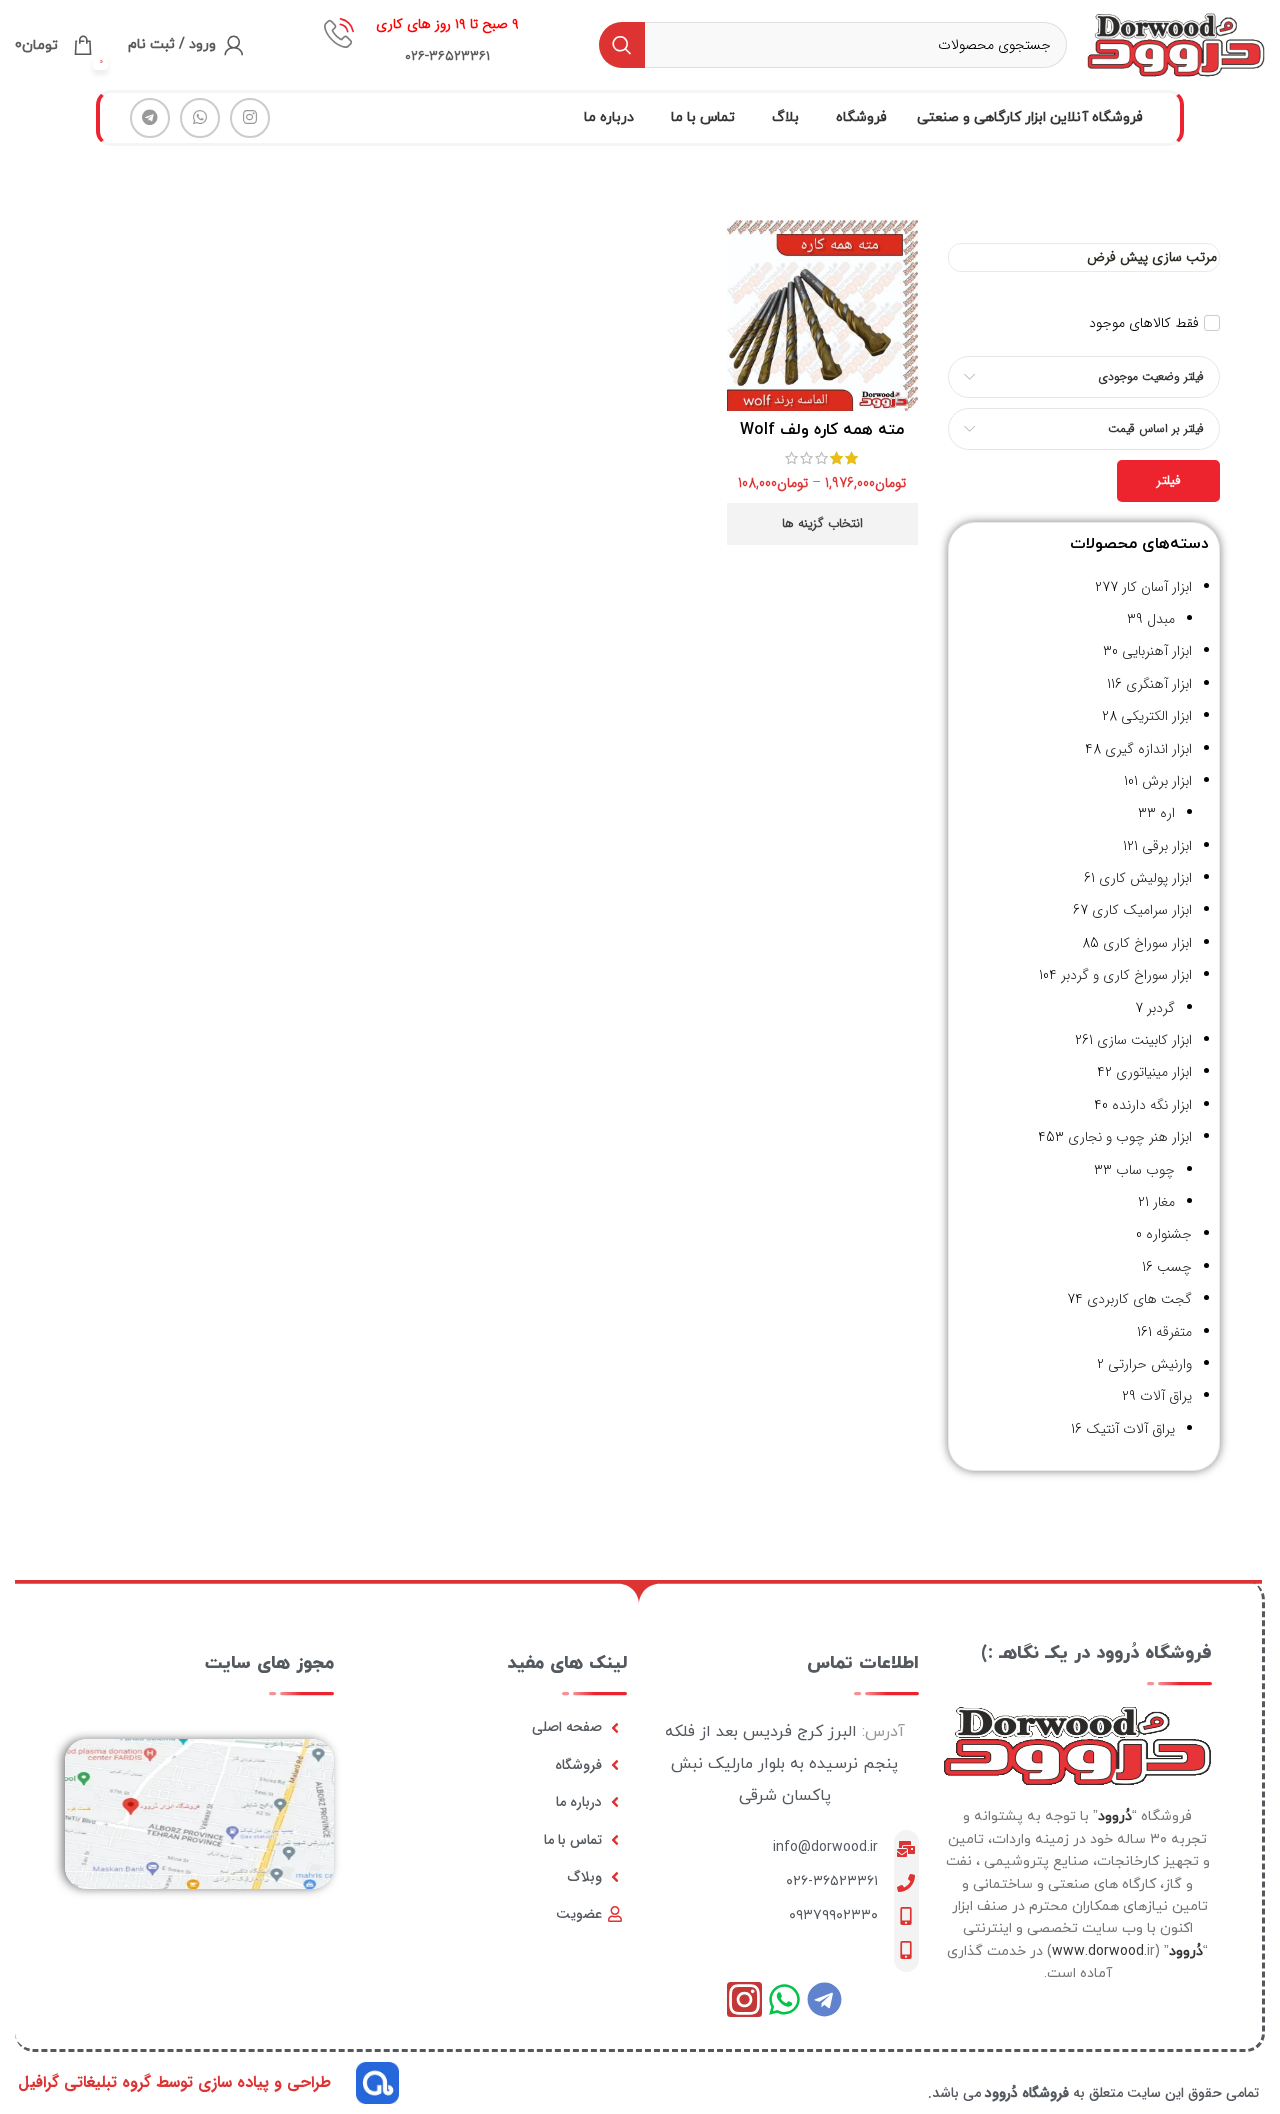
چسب (1174, 1267)
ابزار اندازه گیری (1148, 749)
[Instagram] (744, 1999)
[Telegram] (824, 1999)
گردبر (1161, 1008)
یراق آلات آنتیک (1130, 1429)
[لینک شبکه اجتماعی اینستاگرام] (250, 118)
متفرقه (1174, 1332)
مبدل (1161, 619)
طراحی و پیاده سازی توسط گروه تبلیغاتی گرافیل (174, 2082)
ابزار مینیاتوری (1154, 1072)
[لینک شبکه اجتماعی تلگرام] (150, 118)
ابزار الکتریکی (1156, 716)
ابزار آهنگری (1159, 684)
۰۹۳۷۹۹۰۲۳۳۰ (833, 1915)
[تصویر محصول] (822, 315)
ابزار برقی (1167, 846)
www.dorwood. (1099, 1951)
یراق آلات (1166, 1396)
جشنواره (1169, 1234)
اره (1167, 813)
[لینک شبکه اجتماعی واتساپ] (200, 118)
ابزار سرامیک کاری (1142, 910)
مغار (1164, 1202)
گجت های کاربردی (1139, 1299)
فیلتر (1168, 480)
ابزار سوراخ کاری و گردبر (1126, 975)
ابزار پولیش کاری (1145, 878)
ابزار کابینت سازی (1144, 1040)
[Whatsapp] (784, 1999)
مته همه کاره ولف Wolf (822, 430)
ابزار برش (1167, 781)
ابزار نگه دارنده (1152, 1105)
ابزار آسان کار (1157, 587)
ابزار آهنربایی (1157, 651)
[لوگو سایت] (1176, 44)
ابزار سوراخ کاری (1147, 943)
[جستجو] (622, 45)
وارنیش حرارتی (1150, 1364)
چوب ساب (1145, 1170)
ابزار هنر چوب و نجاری (1130, 1137)
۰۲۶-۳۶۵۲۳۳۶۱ (832, 1881)
